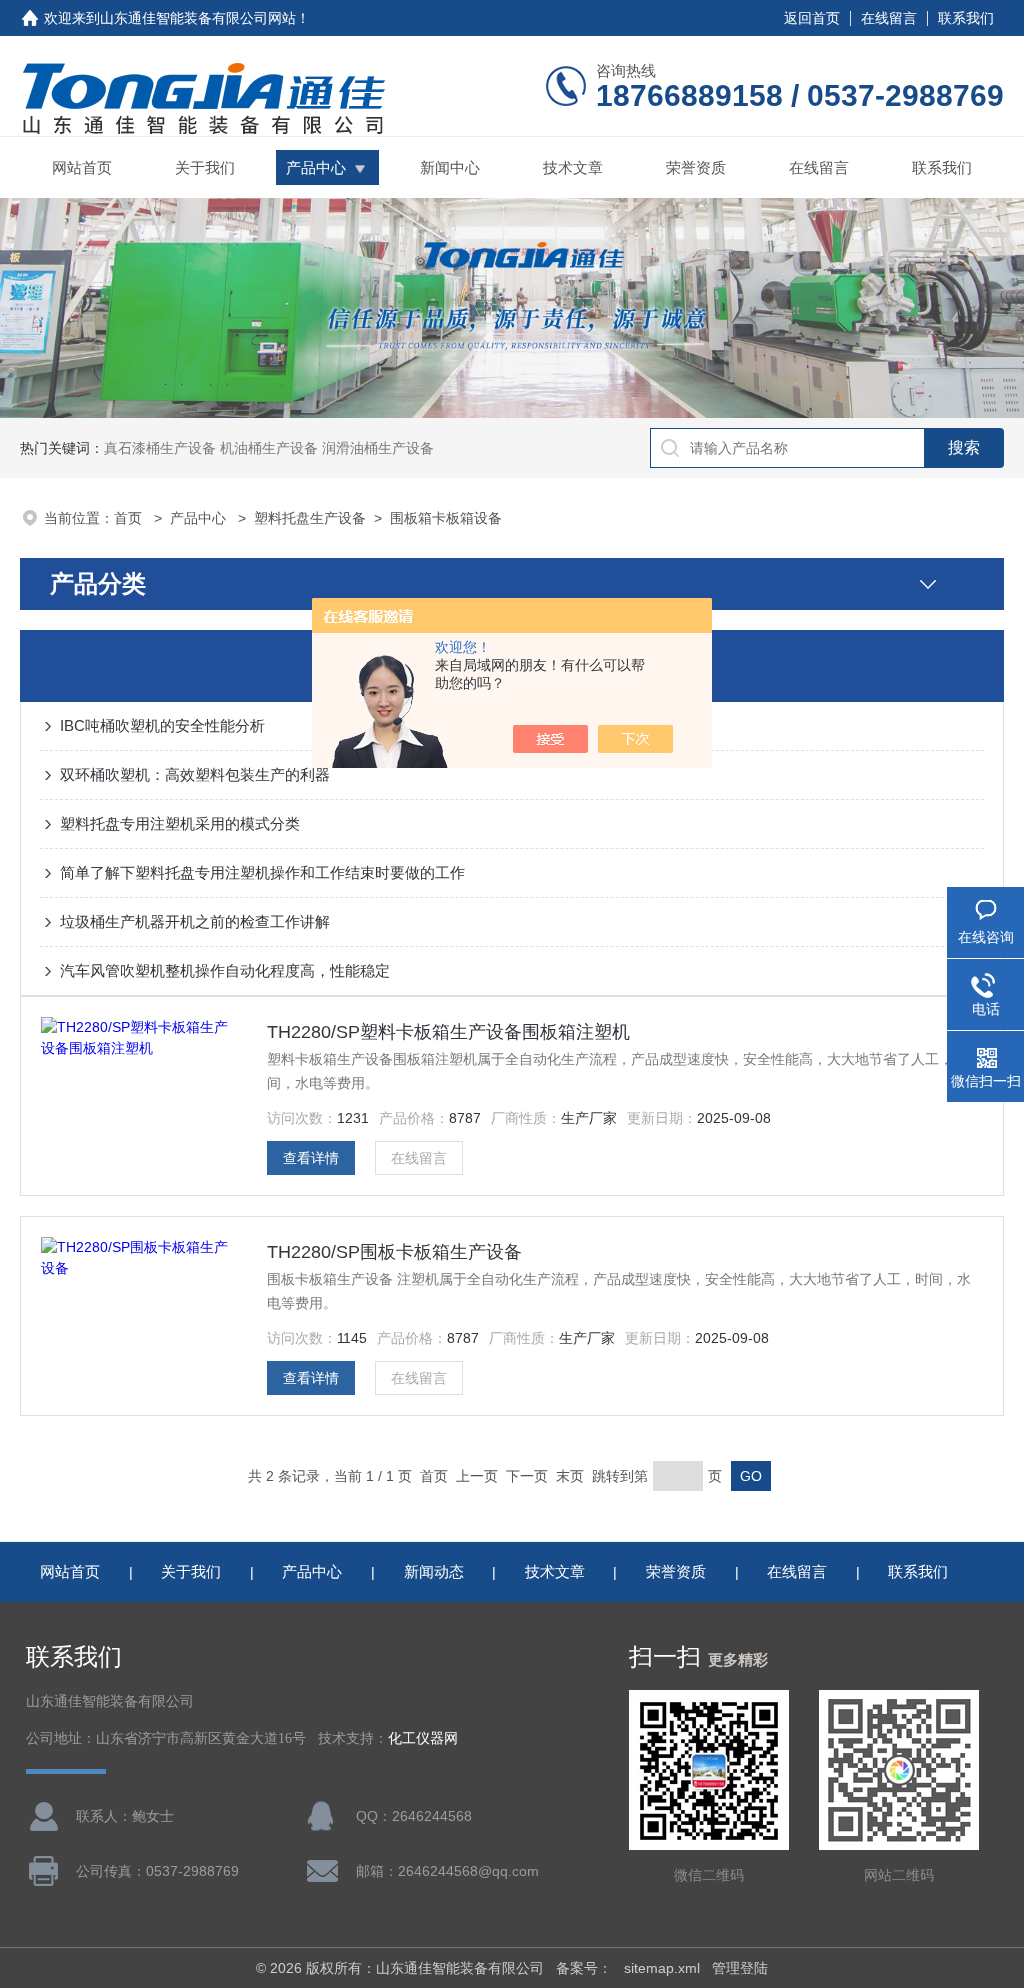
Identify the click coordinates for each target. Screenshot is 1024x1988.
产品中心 (316, 167)
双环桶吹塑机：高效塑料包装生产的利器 (195, 774)
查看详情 (311, 1158)
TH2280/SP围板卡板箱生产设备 (394, 1252)
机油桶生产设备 (269, 448)
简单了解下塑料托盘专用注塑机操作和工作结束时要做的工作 (262, 872)
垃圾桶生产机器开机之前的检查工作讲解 (195, 921)
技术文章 (573, 167)
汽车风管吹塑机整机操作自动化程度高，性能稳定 (225, 970)
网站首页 (82, 167)
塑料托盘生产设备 (310, 518)
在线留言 (889, 18)
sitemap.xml (662, 1968)
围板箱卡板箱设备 (446, 518)
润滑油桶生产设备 (378, 448)
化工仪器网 (423, 1738)
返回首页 (812, 18)
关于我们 (205, 167)
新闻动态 (434, 1571)
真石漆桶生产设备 (160, 448)
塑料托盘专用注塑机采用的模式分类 (180, 823)
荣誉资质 (696, 167)
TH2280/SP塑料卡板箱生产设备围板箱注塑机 (448, 1032)
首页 (130, 518)
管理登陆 (740, 1968)
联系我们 (966, 18)
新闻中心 (450, 167)
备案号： (584, 1968)
